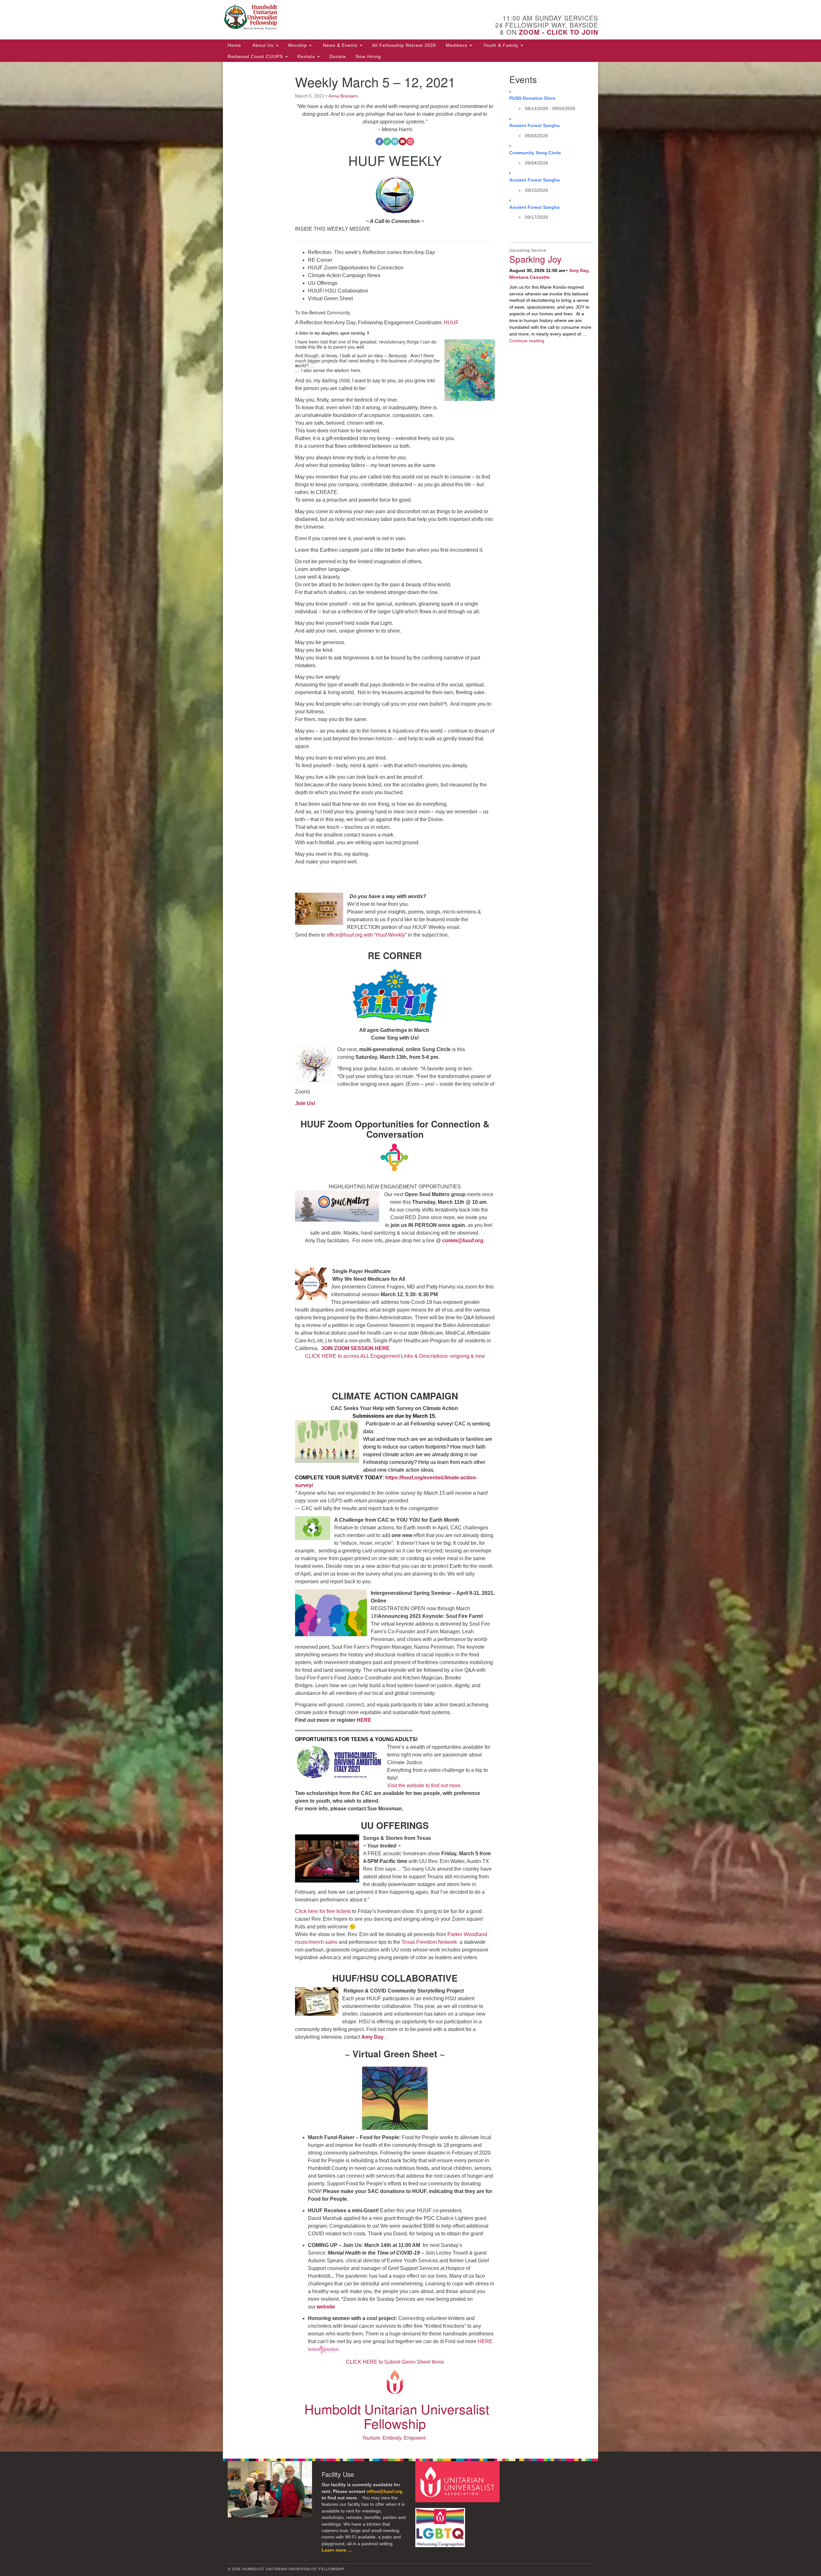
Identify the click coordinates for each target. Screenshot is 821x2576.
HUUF (451, 323)
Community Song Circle (535, 153)
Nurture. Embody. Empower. (395, 2438)
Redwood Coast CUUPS (256, 56)
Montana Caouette (529, 277)
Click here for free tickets (324, 1911)
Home (234, 45)
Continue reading (527, 341)
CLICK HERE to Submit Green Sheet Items (395, 2362)
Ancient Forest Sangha (534, 125)
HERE (364, 1720)
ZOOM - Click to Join (559, 32)
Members (457, 45)
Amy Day (373, 2037)
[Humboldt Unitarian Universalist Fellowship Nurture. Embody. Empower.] (332, 18)
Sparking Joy (535, 259)
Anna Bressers (343, 96)
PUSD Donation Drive (532, 98)
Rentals (307, 56)
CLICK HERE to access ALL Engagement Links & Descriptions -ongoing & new (395, 1356)
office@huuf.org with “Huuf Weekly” (367, 935)
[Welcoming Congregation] (441, 2525)
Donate (338, 56)
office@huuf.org (385, 2491)
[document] (410, 1257)
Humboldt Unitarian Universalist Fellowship (397, 2416)
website (326, 2307)
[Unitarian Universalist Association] (458, 2482)
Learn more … (337, 2550)
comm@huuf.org (463, 1241)
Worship (298, 45)
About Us (263, 45)
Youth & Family (501, 45)
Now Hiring (368, 56)
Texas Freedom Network (430, 1942)
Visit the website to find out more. (424, 1785)
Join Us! (305, 1103)
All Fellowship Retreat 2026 (404, 45)
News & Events (340, 45)
